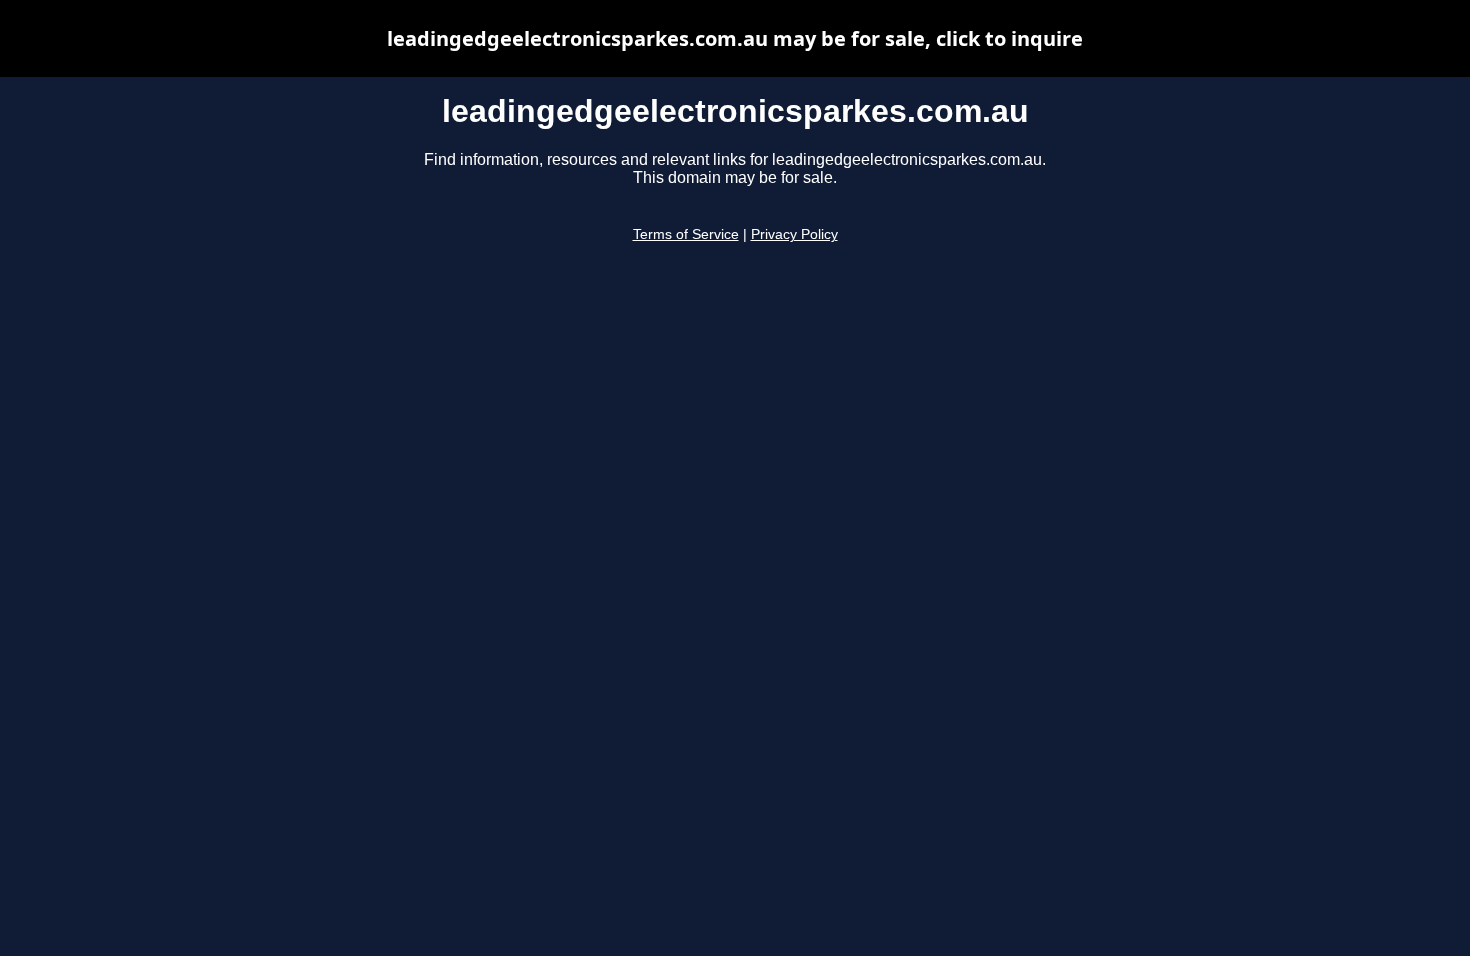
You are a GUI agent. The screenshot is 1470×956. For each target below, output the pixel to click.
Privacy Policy (794, 234)
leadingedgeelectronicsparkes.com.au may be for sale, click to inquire (735, 38)
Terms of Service (686, 234)
